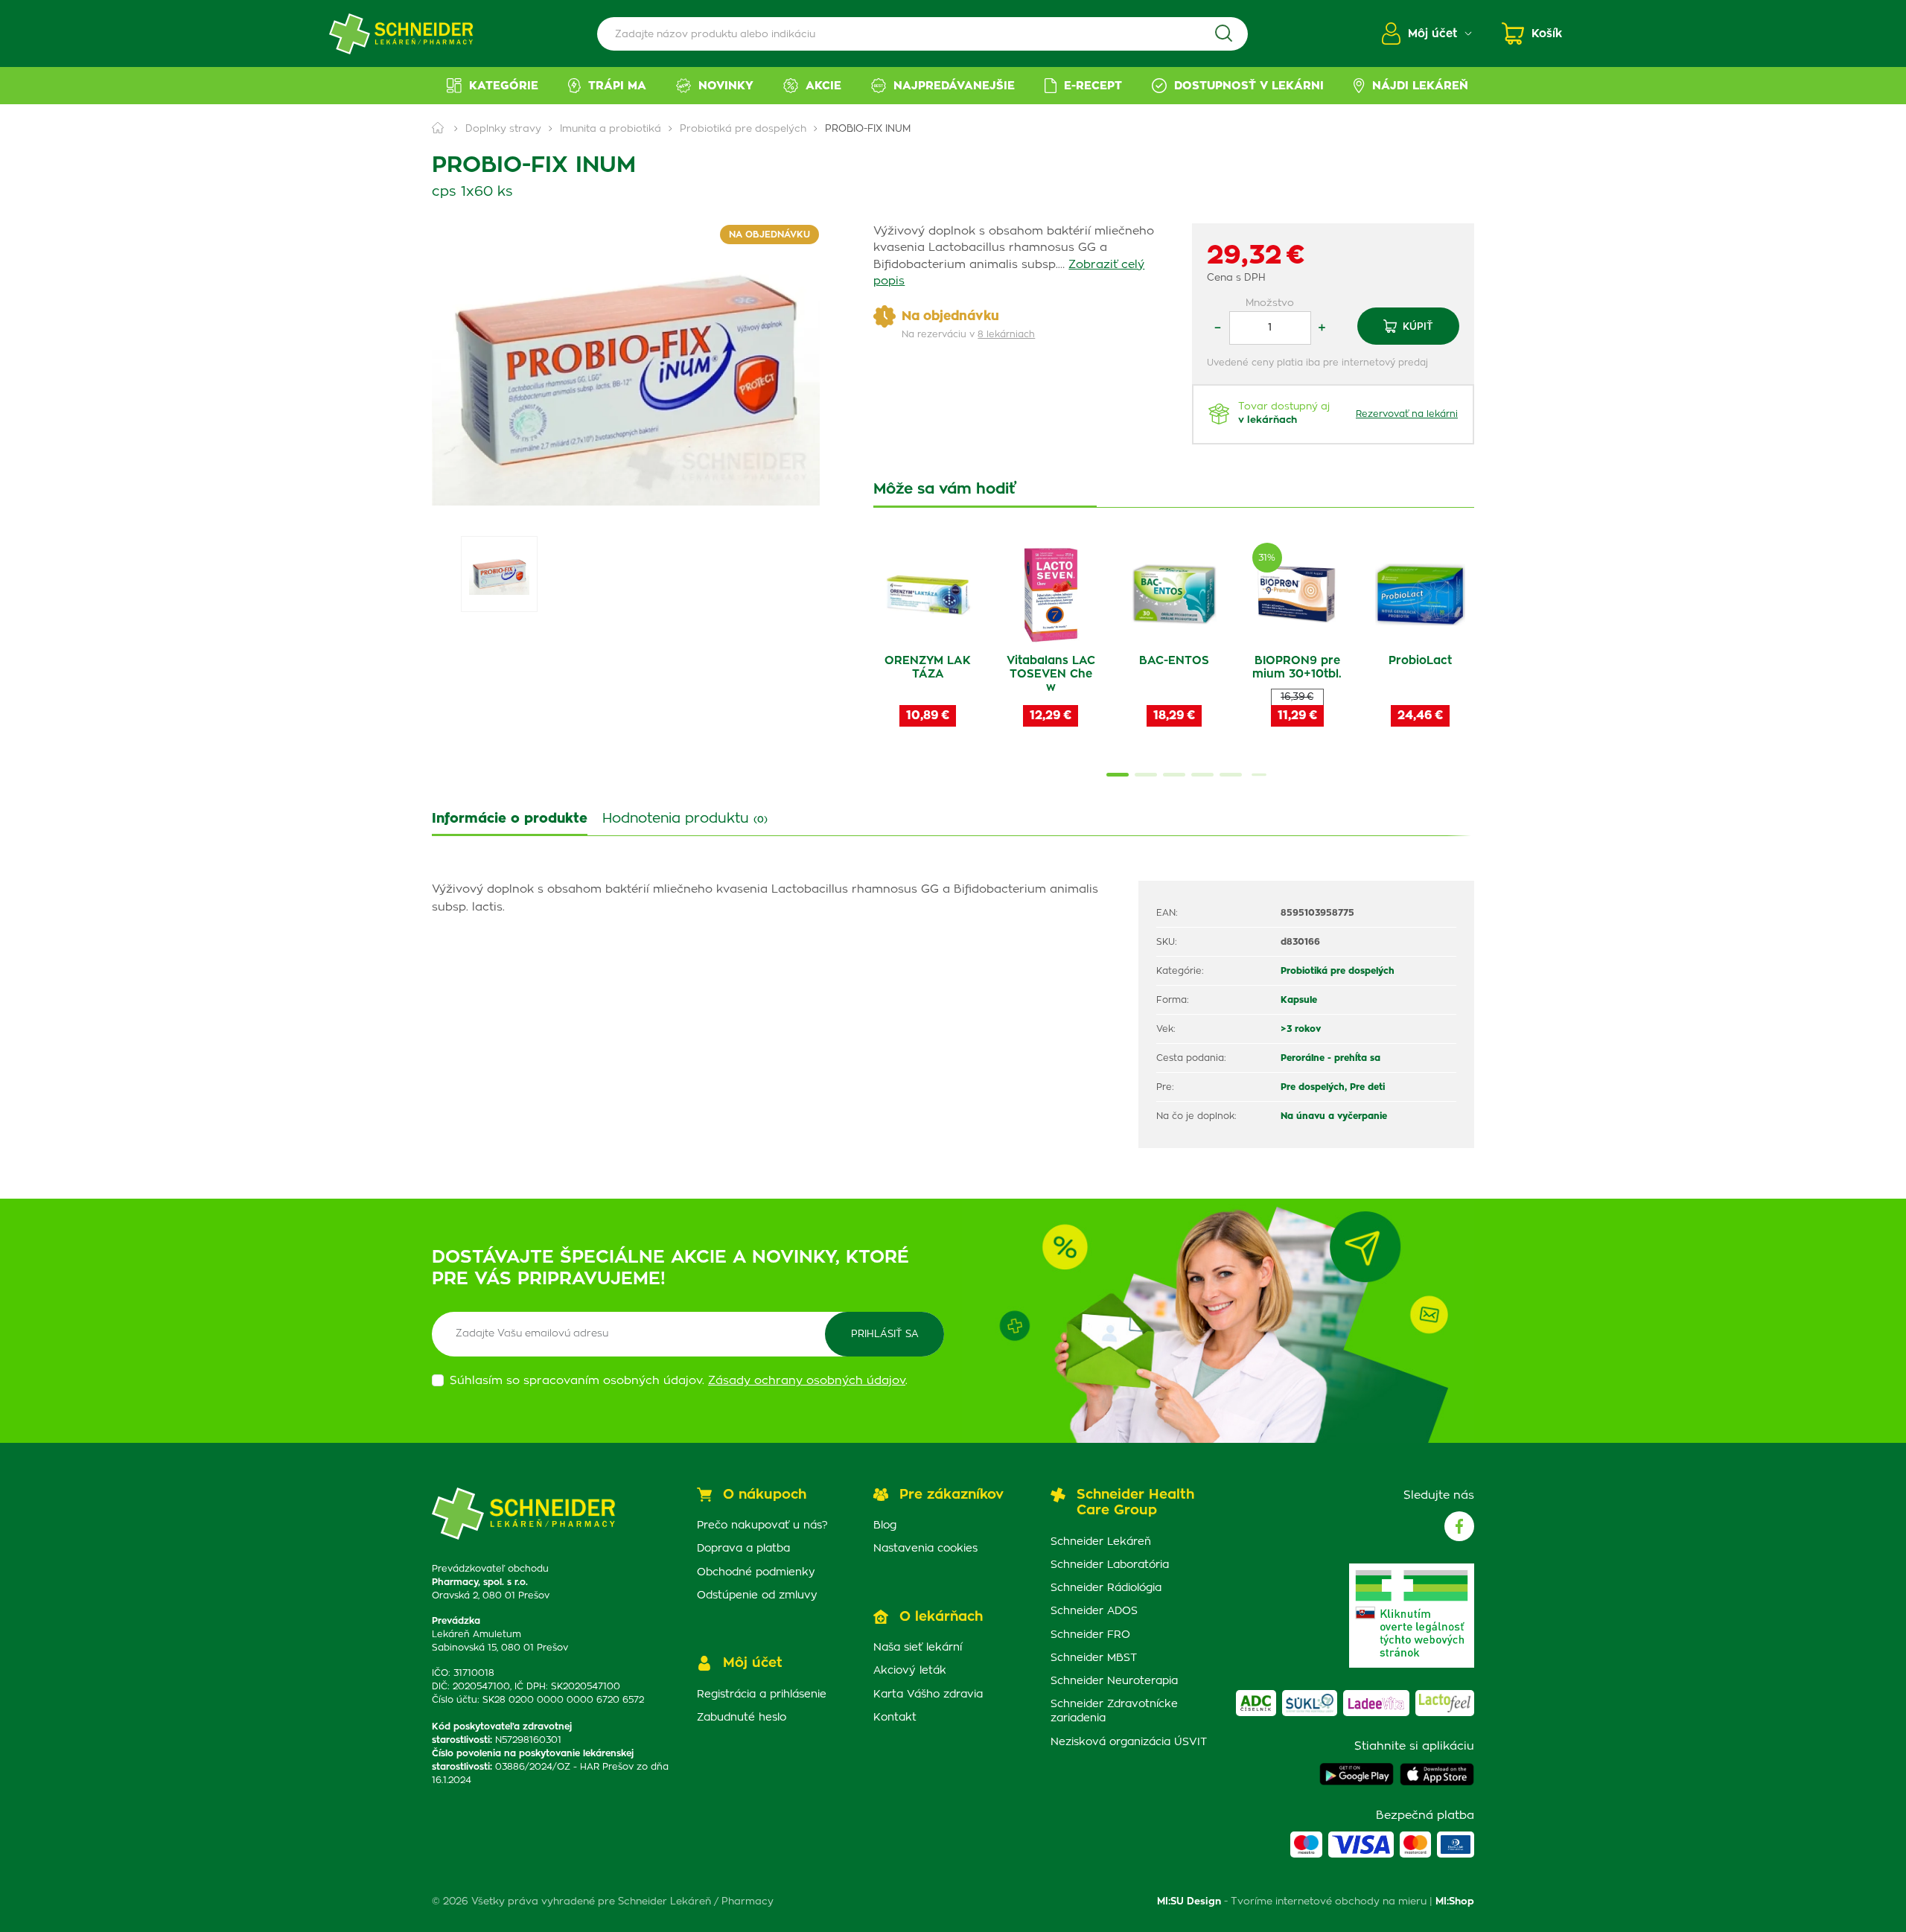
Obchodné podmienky (756, 1572)
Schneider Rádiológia (1106, 1588)
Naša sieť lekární (918, 1648)
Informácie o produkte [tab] (510, 819)
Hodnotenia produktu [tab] (685, 819)
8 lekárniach (1006, 334)
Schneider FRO (1090, 1635)
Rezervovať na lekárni (1407, 414)
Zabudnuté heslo (742, 1718)
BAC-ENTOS (1174, 661)
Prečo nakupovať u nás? (762, 1525)
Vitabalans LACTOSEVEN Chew (1051, 674)
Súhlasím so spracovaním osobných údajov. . (679, 1381)
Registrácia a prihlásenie (762, 1695)
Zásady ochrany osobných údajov (807, 1381)
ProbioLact (1420, 661)
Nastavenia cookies (925, 1549)
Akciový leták (910, 1671)
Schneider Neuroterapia (1114, 1681)
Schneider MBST (1094, 1658)
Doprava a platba (743, 1549)
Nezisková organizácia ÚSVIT (1129, 1742)
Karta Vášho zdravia (928, 1695)
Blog (885, 1525)
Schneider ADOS (1094, 1611)
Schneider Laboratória (1110, 1565)
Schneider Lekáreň (1101, 1542)
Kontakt (895, 1718)
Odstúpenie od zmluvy (757, 1595)
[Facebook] (1459, 1526)
